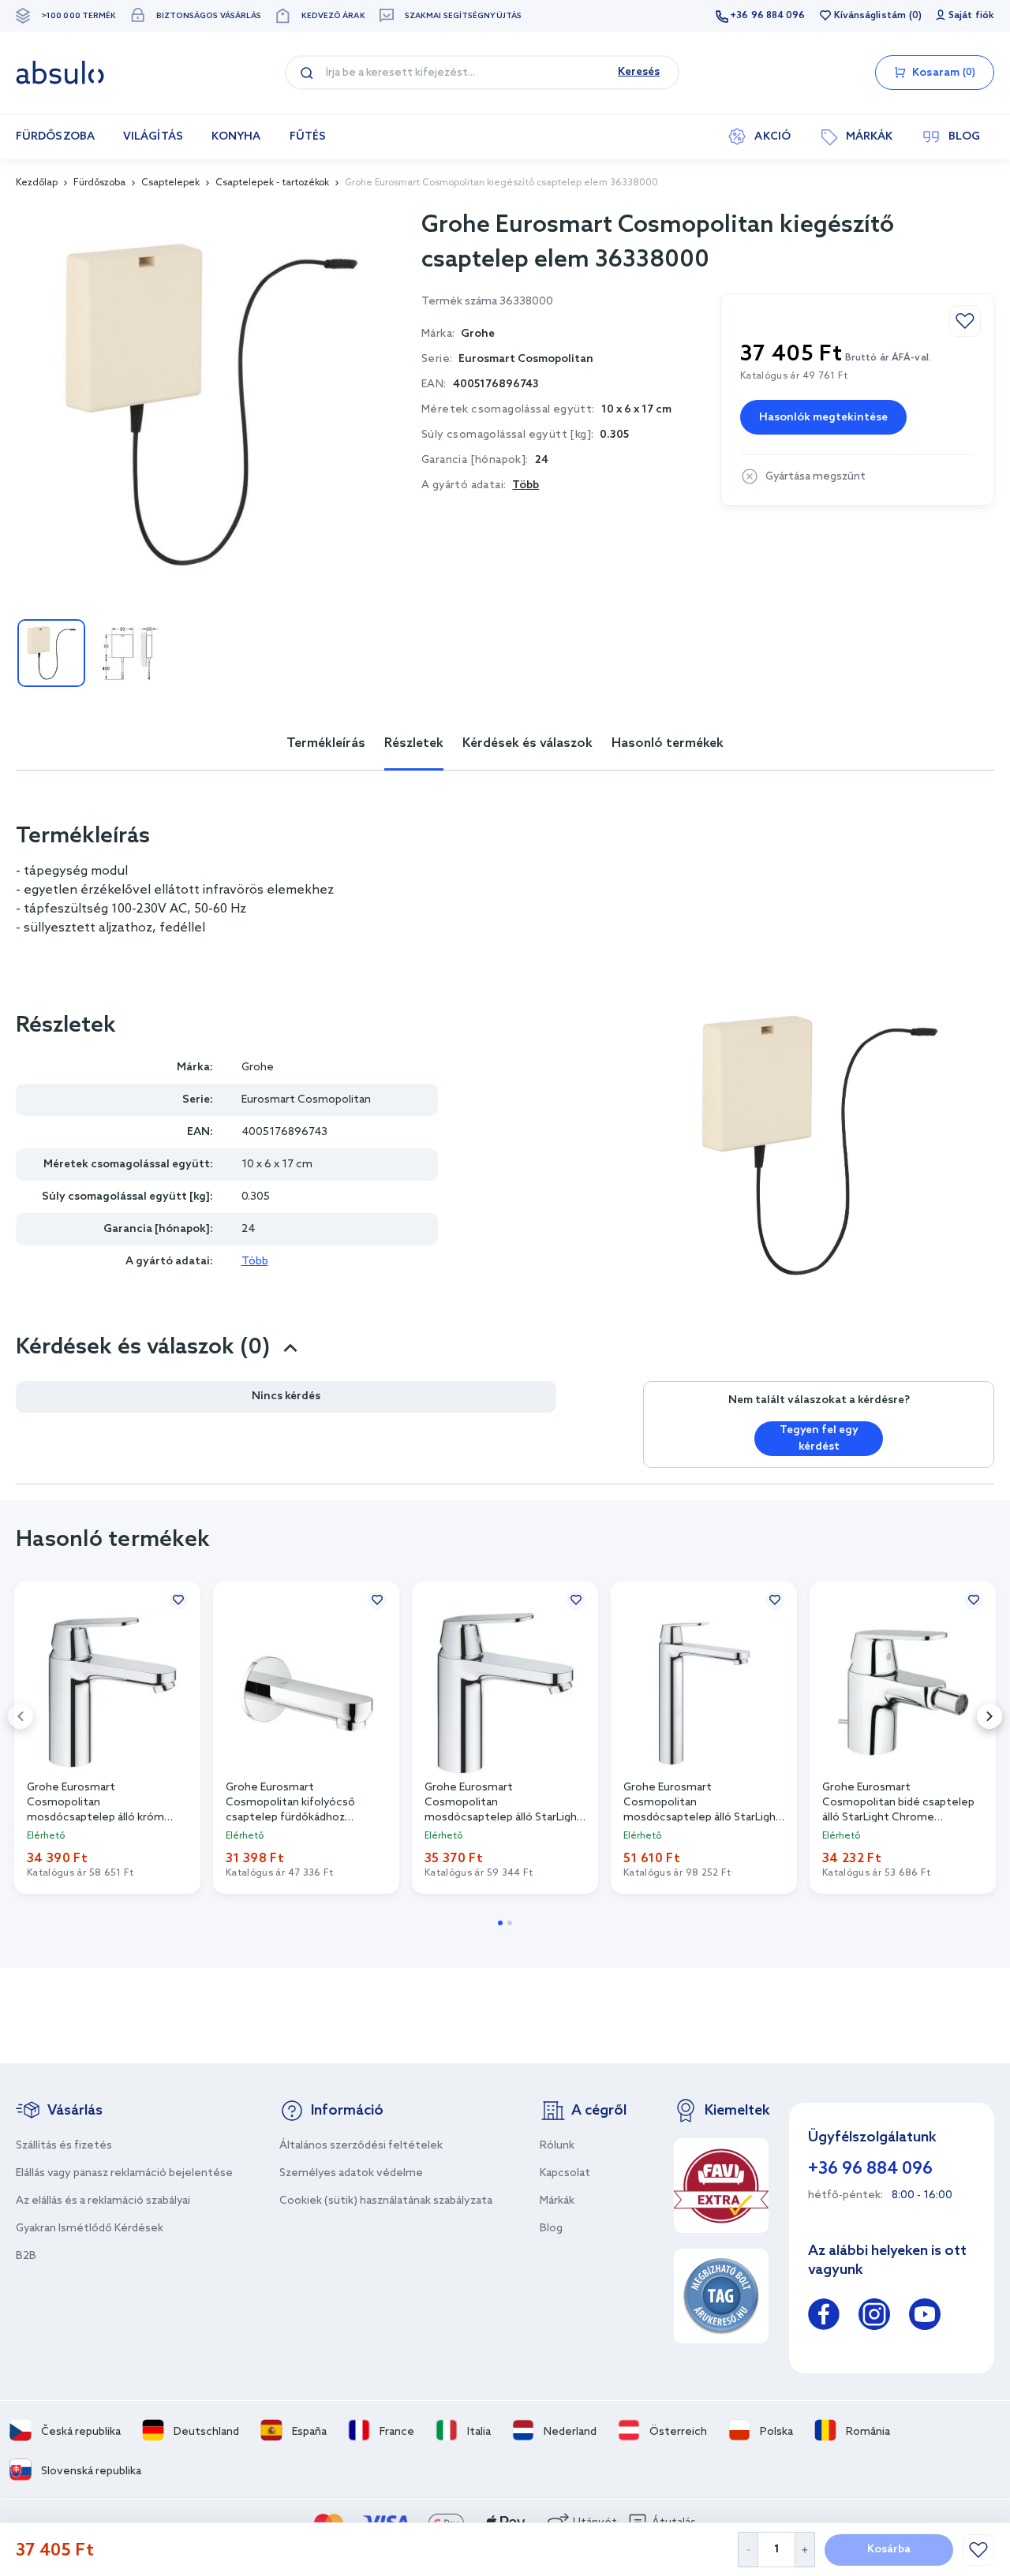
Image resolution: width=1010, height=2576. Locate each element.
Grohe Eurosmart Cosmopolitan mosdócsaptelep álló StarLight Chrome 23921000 (702, 1801)
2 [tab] (510, 1923)
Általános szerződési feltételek (361, 2146)
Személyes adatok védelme (351, 2173)
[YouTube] (925, 2317)
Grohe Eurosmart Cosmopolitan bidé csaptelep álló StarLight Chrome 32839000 (898, 1801)
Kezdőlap (37, 183)
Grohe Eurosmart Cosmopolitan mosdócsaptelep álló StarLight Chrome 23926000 (503, 1801)
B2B (26, 2256)
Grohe (258, 1068)
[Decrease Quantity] (748, 2550)
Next (989, 1716)
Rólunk (557, 2146)
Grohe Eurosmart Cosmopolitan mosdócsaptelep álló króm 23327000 (95, 1801)
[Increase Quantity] (805, 2550)
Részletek (414, 743)
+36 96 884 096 (767, 16)
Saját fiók (971, 16)
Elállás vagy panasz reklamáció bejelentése (124, 2173)
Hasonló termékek (668, 743)
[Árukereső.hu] (721, 2296)
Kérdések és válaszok (527, 743)
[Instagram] (874, 2317)
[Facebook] (824, 2317)
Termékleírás (326, 743)
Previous (21, 1716)
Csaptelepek (170, 183)
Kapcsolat (565, 2173)
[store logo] (60, 73)
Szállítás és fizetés (64, 2146)
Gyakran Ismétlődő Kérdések (90, 2229)
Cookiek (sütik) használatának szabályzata (386, 2201)
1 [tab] (500, 1923)
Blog (551, 2229)
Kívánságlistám (870, 16)
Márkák (557, 2201)
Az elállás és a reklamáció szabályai (103, 2201)
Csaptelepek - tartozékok (272, 183)
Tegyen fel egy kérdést (819, 1439)
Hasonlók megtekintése (823, 418)
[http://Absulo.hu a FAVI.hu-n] (721, 2186)
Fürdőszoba (99, 183)
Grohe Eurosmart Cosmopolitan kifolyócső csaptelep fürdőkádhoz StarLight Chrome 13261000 (299, 1801)
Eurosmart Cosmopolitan (526, 359)
